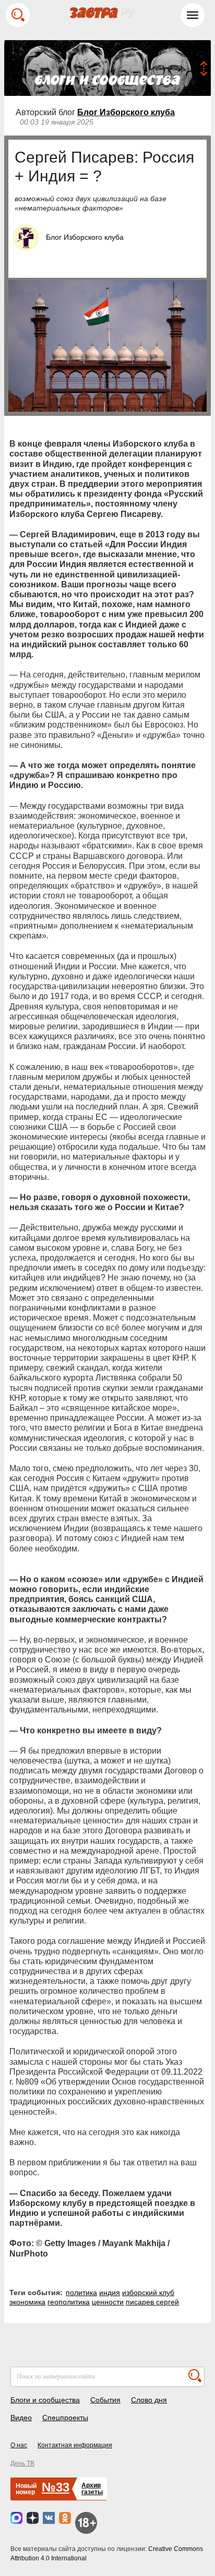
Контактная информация (75, 2445)
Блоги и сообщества (45, 2400)
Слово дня (149, 2400)
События (105, 2400)
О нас (19, 2445)
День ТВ (22, 2463)
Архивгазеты (92, 2489)
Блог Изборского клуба (126, 112)
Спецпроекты (65, 2418)
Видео (21, 2418)
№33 (56, 2487)
